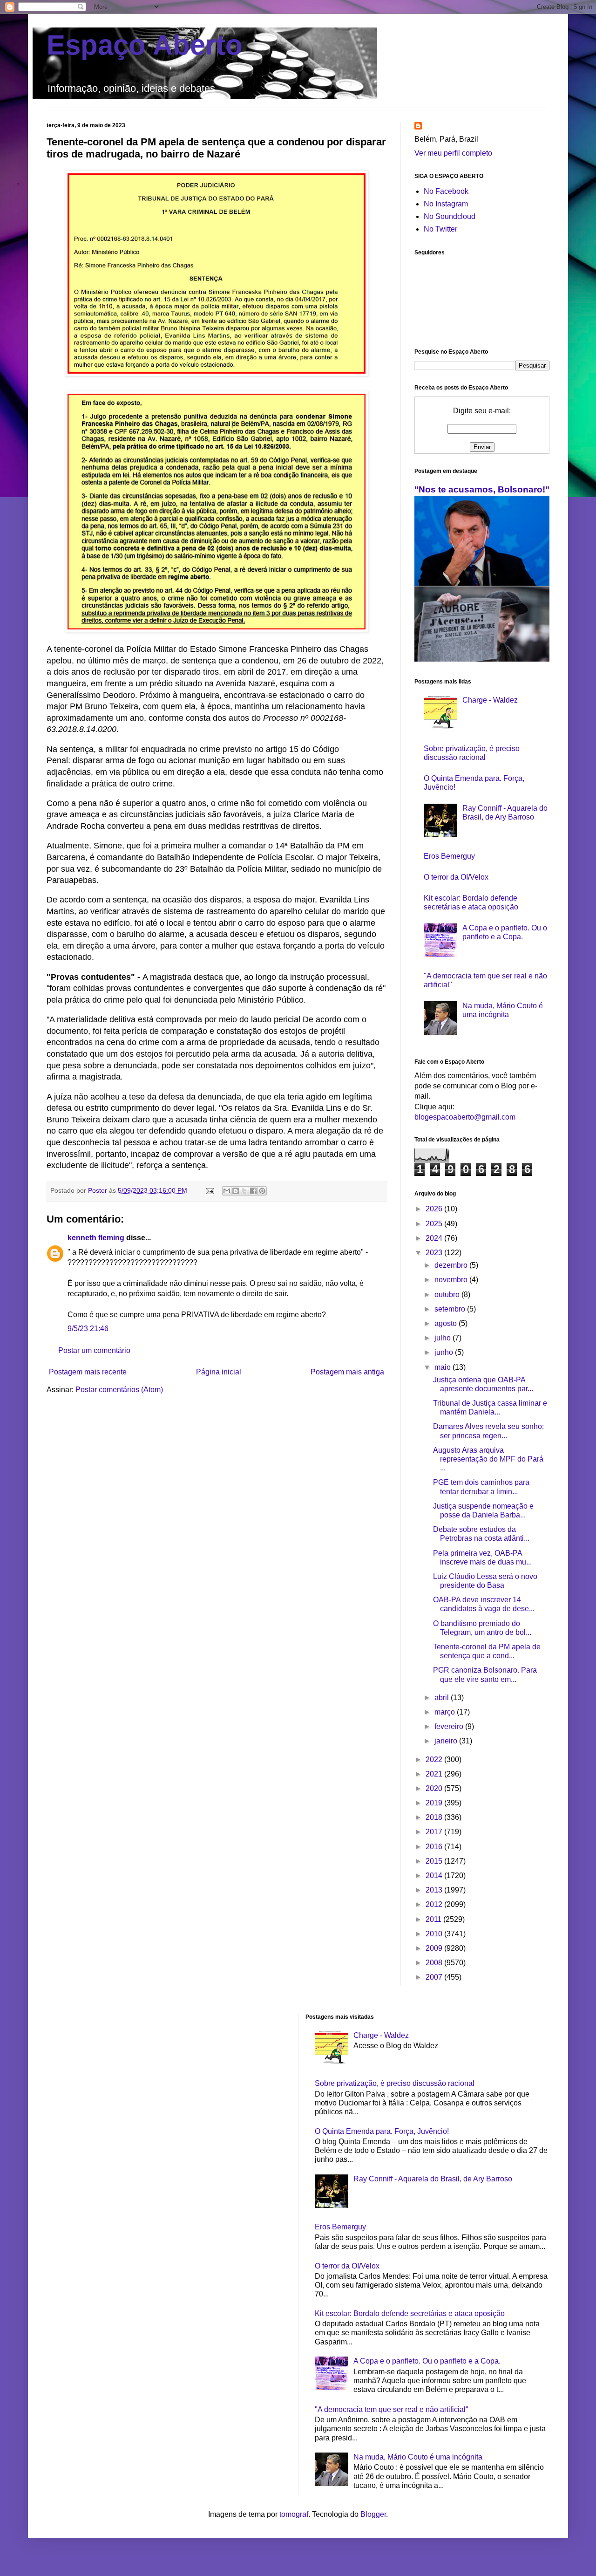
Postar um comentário (94, 1350)
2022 (435, 1759)
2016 (435, 1847)
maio (444, 1367)
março (446, 1712)
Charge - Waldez (490, 700)
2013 (435, 1890)
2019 (435, 1803)
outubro (448, 1295)
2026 (435, 1209)
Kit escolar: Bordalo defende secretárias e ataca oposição (410, 2313)
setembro (451, 1309)
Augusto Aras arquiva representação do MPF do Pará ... (488, 1459)
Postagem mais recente (88, 1372)
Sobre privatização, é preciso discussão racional (395, 2083)
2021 (435, 1774)
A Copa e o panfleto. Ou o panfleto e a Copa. (427, 2361)
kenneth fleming (96, 1238)
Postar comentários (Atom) (119, 1390)
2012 (435, 1904)
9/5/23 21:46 (88, 1329)
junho (445, 1352)
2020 (435, 1788)
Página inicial (219, 1372)
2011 (434, 1919)
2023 (435, 1253)
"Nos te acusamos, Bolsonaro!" (482, 489)
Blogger (373, 2514)
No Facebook (446, 191)
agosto (447, 1323)
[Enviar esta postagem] (209, 1190)
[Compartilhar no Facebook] (253, 1191)
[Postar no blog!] (236, 1191)
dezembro (452, 1265)
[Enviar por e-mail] (227, 1191)
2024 (435, 1238)
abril (443, 1698)
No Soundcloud (450, 216)
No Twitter (440, 229)
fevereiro (450, 1726)
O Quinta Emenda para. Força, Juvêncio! (382, 2131)
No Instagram (446, 204)
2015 (435, 1861)
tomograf (294, 2514)
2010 (435, 1934)
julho (444, 1338)
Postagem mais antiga (347, 1372)
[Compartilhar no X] (244, 1191)
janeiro (447, 1741)
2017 (435, 1832)
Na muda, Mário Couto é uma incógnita (418, 2457)
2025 (435, 1224)
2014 (435, 1876)
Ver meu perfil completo (453, 153)
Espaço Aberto (145, 45)
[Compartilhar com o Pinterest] (262, 1191)
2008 (435, 1963)
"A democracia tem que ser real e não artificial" (392, 2409)
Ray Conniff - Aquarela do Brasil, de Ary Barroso (433, 2179)
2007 (435, 1977)
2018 (435, 1817)
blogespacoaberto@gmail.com (465, 1117)
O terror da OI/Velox (456, 877)
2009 (435, 1948)
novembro (452, 1280)
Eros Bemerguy (449, 856)
